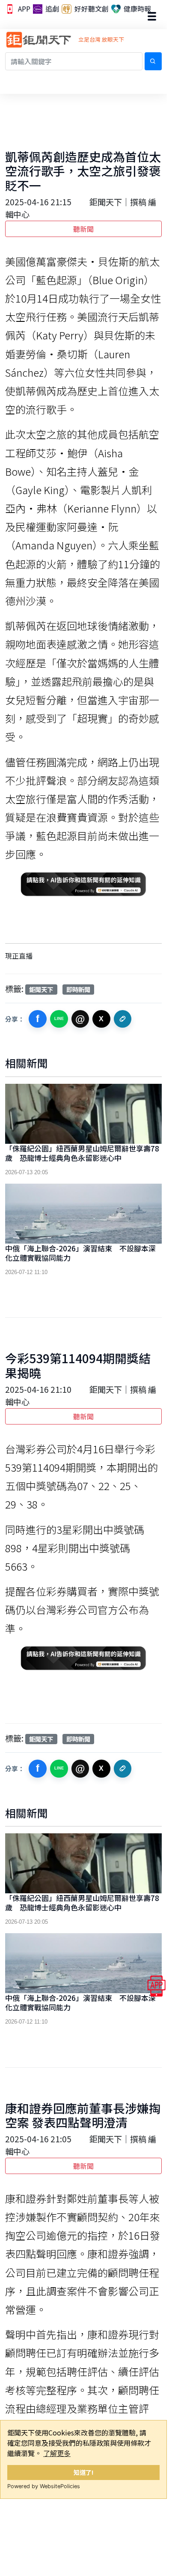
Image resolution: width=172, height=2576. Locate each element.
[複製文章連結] (123, 1019)
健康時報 (136, 9)
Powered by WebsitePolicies (44, 2486)
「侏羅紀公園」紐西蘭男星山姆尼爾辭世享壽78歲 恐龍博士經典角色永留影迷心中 (82, 1153)
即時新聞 (78, 989)
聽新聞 (83, 229)
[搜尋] (153, 61)
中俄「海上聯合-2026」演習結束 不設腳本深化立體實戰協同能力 (80, 1253)
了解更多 (57, 2453)
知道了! (84, 2472)
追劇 (51, 9)
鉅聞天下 (41, 989)
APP (23, 9)
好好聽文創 (91, 9)
